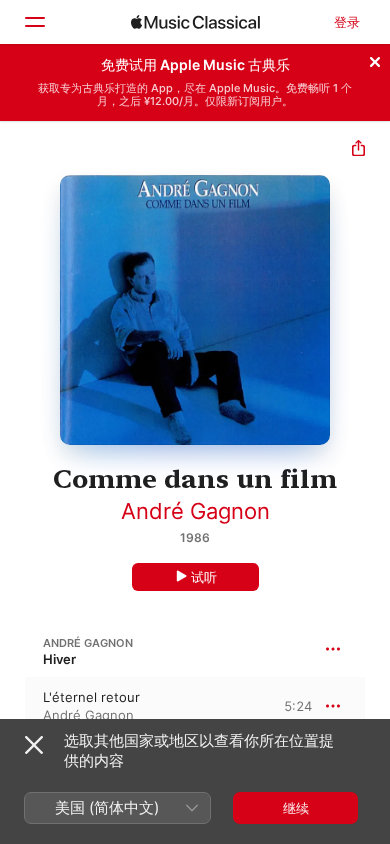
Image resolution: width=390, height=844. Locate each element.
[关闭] (375, 59)
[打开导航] (34, 22)
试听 (204, 577)
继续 (296, 808)
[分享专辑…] (358, 150)
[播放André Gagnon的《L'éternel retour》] (13, 706)
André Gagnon (195, 511)
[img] (195, 22)
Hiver (59, 659)
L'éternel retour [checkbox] (91, 697)
